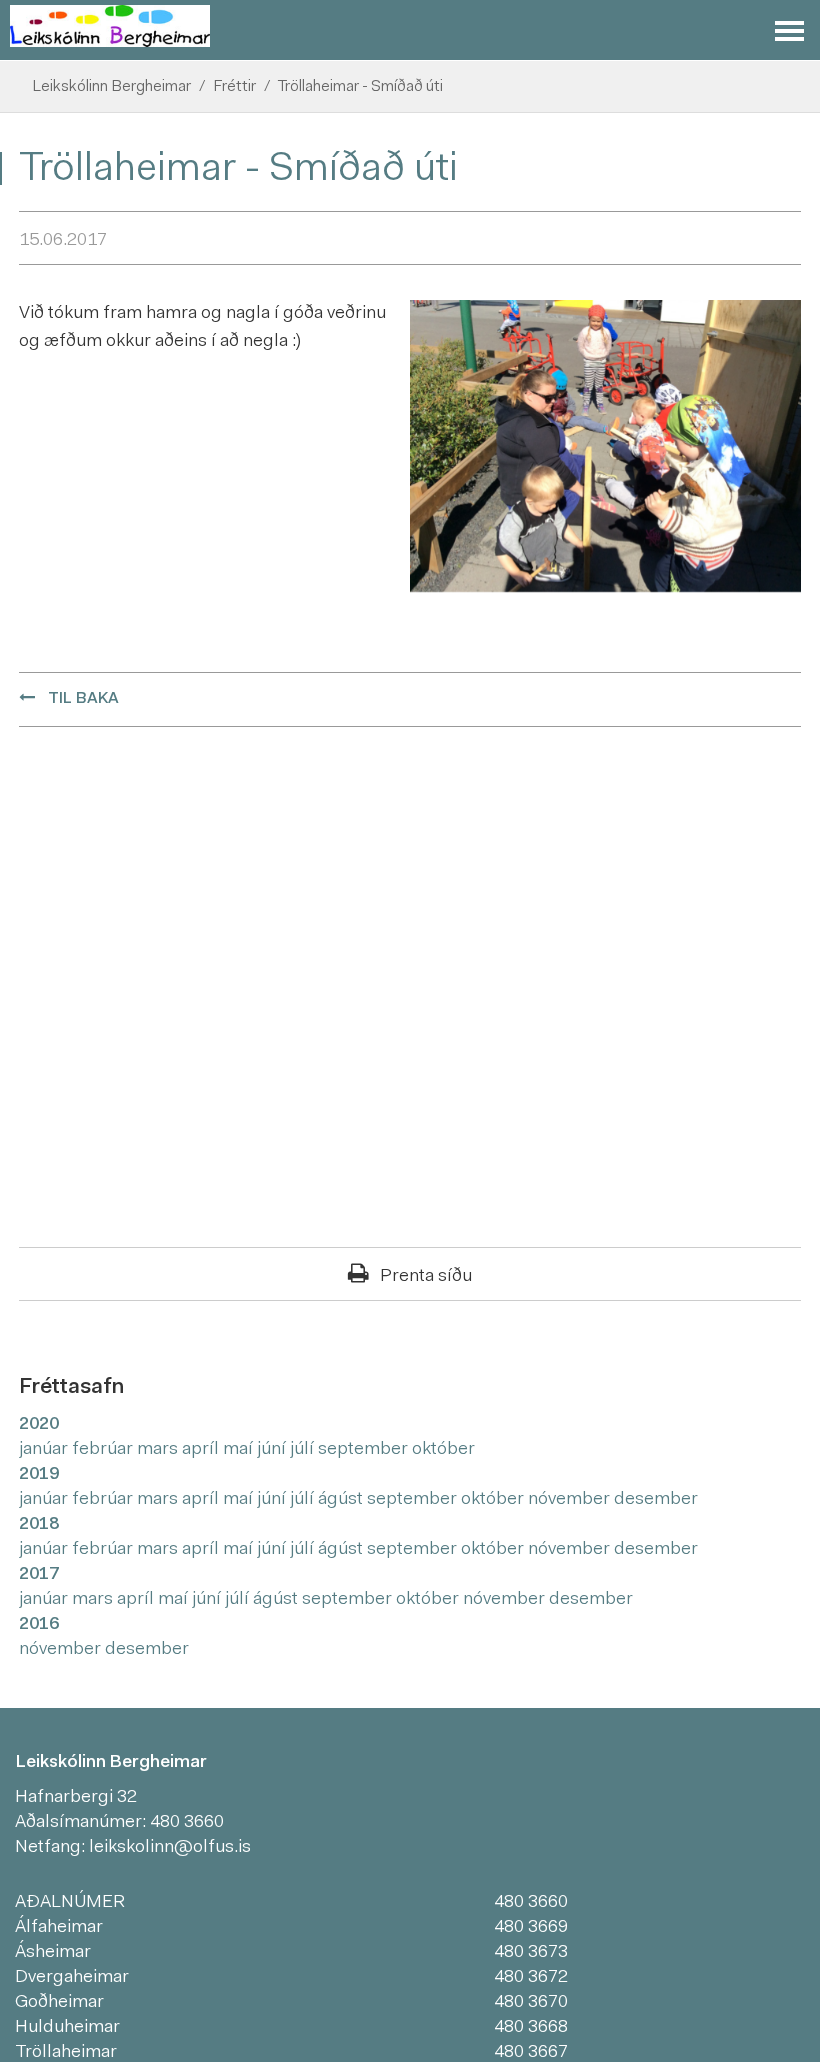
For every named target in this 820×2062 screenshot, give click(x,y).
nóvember (571, 1500)
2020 (39, 1425)
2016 (39, 1625)
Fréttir (234, 87)
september (365, 1450)
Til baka (83, 699)
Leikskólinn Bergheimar (111, 87)
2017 (39, 1575)
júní (273, 1450)
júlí (304, 1450)
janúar (45, 1450)
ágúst (342, 1500)
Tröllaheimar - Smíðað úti (360, 87)
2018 (39, 1525)
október (443, 1450)
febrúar (104, 1450)
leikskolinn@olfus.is (170, 1848)
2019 (39, 1475)
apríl (202, 1450)
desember (656, 1500)
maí (240, 1450)
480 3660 (187, 1823)
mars (159, 1450)
